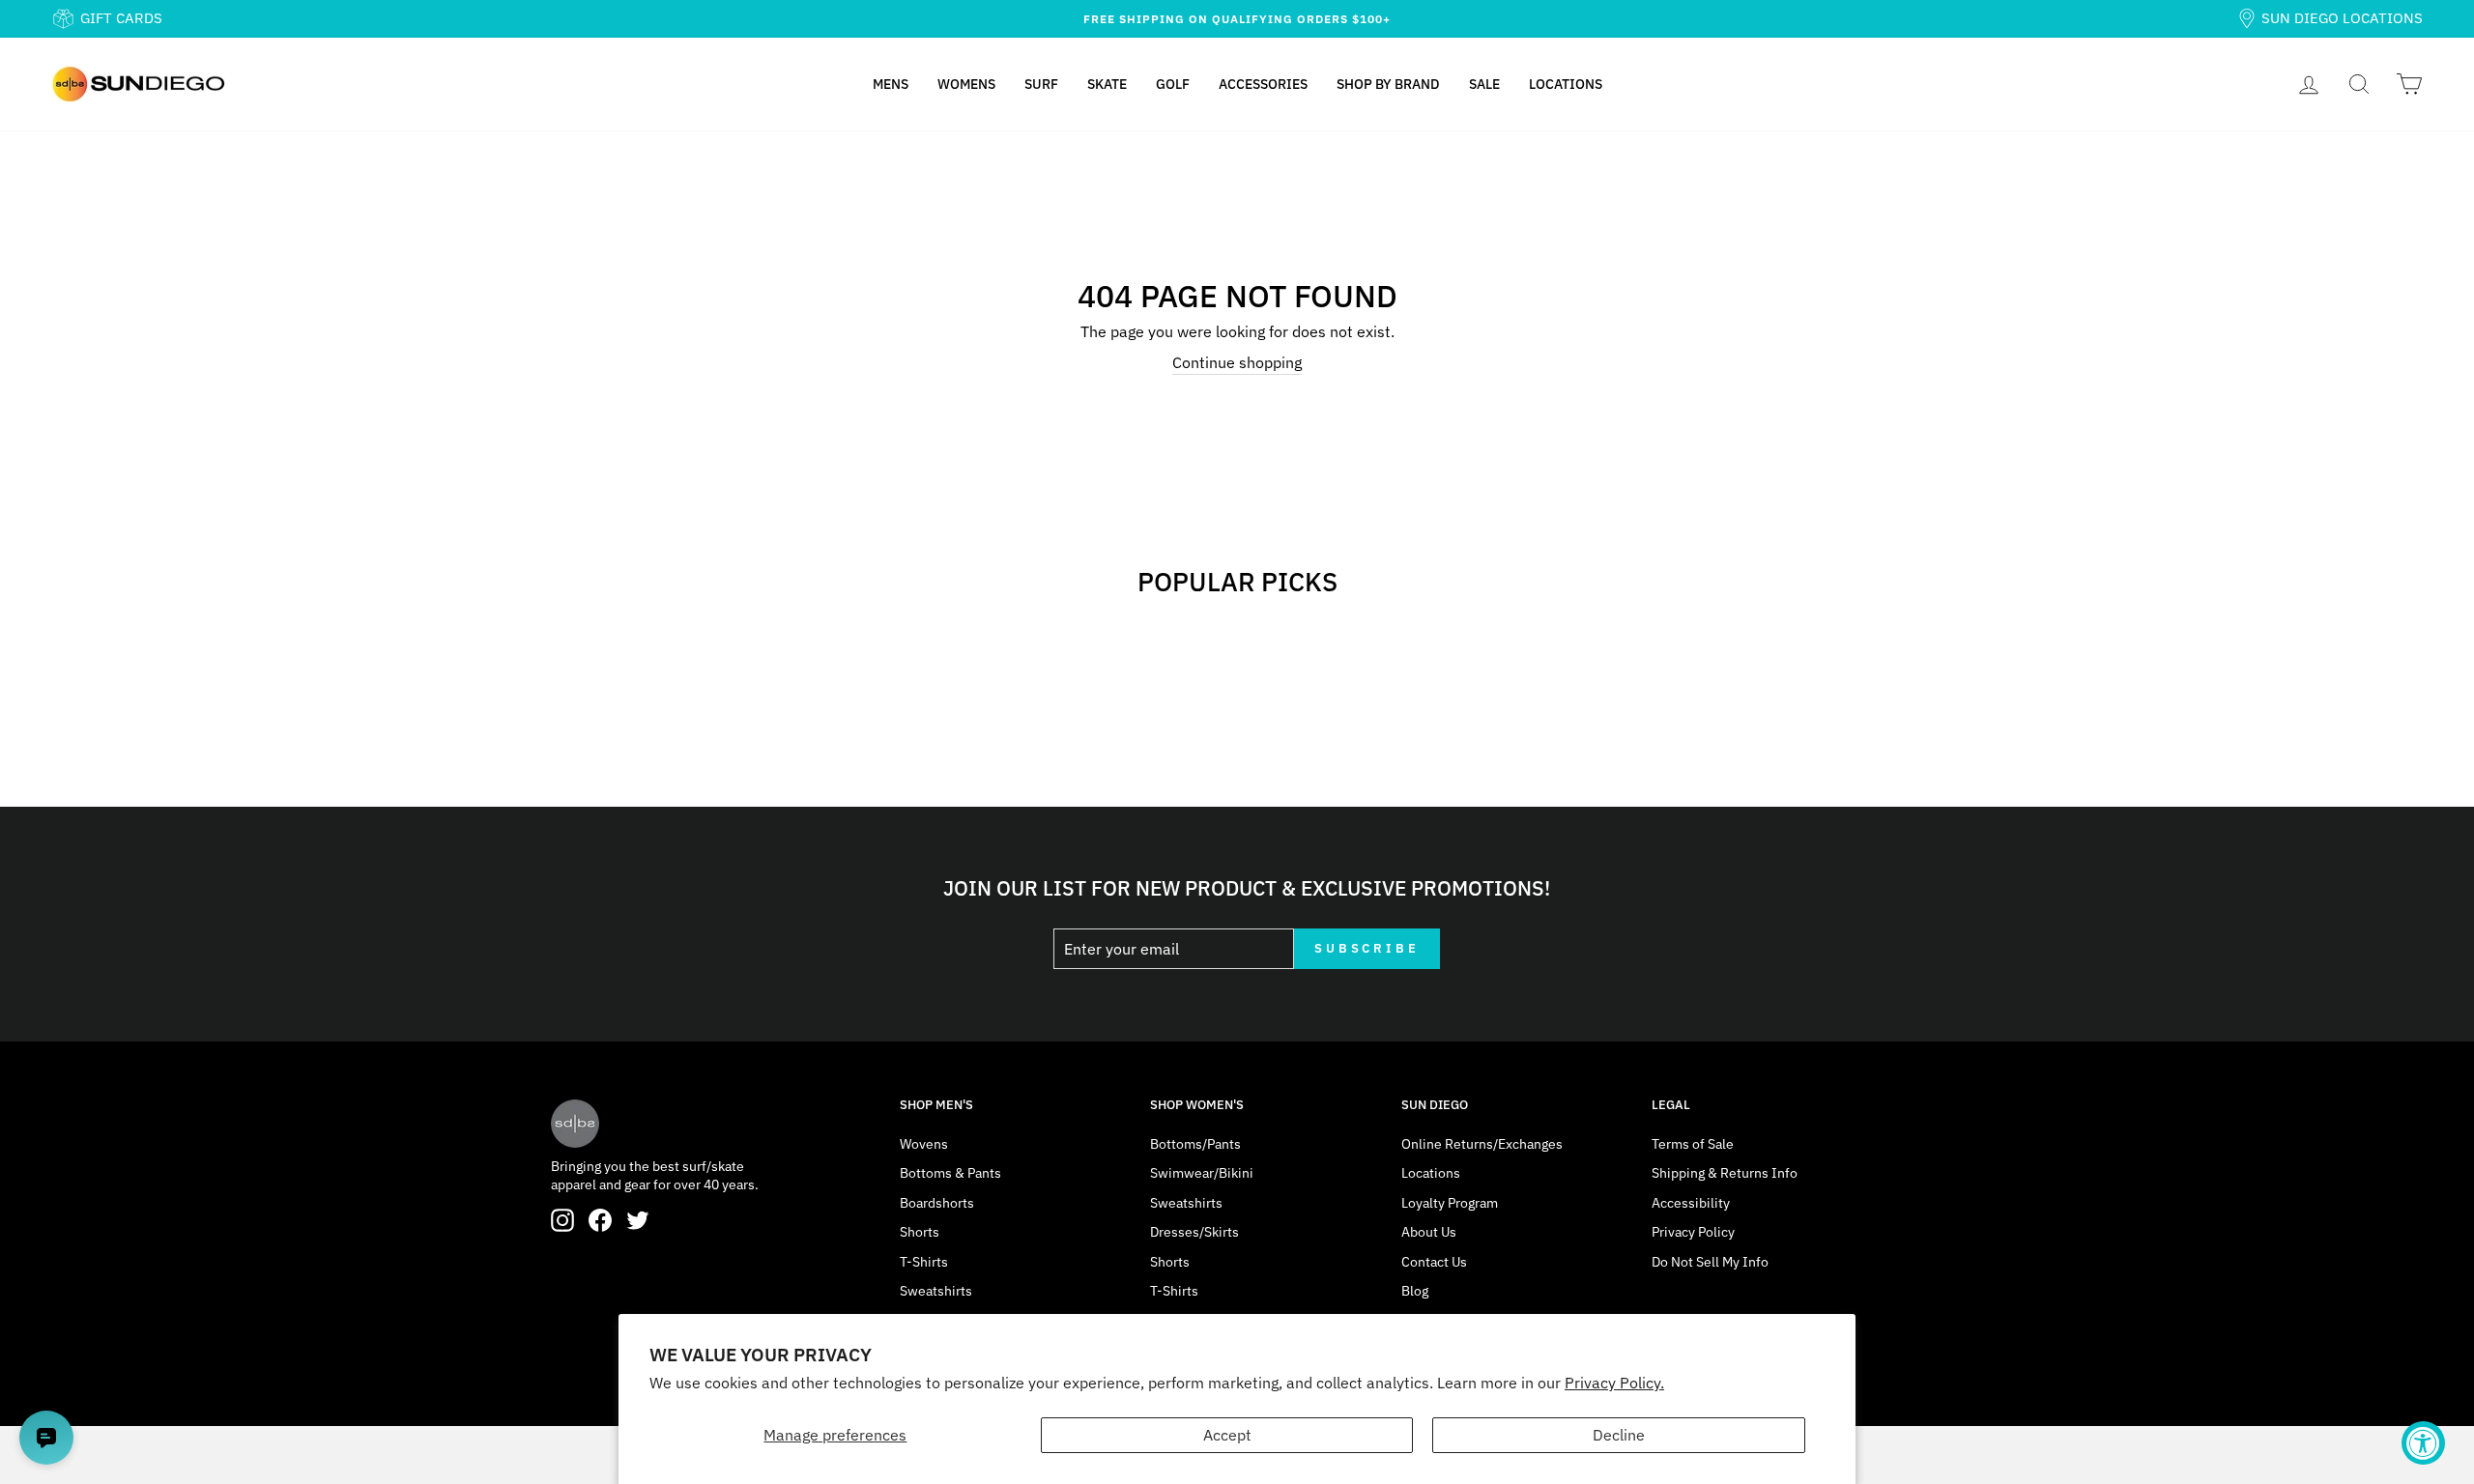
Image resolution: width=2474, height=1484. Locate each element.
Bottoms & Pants (950, 1173)
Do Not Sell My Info (1710, 1262)
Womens (966, 84)
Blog (1415, 1291)
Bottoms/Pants (1195, 1144)
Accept (1227, 1435)
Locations (1566, 84)
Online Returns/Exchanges (1482, 1144)
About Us (1429, 1232)
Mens (891, 84)
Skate (1107, 84)
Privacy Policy (1693, 1232)
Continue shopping (1237, 362)
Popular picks (1237, 581)
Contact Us (1434, 1262)
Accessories (1263, 84)
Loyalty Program (1450, 1203)
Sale (1484, 84)
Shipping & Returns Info (1725, 1173)
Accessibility (1691, 1203)
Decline (1619, 1435)
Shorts (920, 1232)
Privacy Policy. (1614, 1383)
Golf (1173, 84)
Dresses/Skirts (1194, 1232)
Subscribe (1367, 948)
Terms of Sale (1693, 1144)
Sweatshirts (936, 1291)
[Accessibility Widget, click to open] (2423, 1443)
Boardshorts (937, 1203)
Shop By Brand (1388, 84)
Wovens (924, 1144)
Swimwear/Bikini (1202, 1173)
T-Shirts (924, 1262)
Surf (1041, 84)
